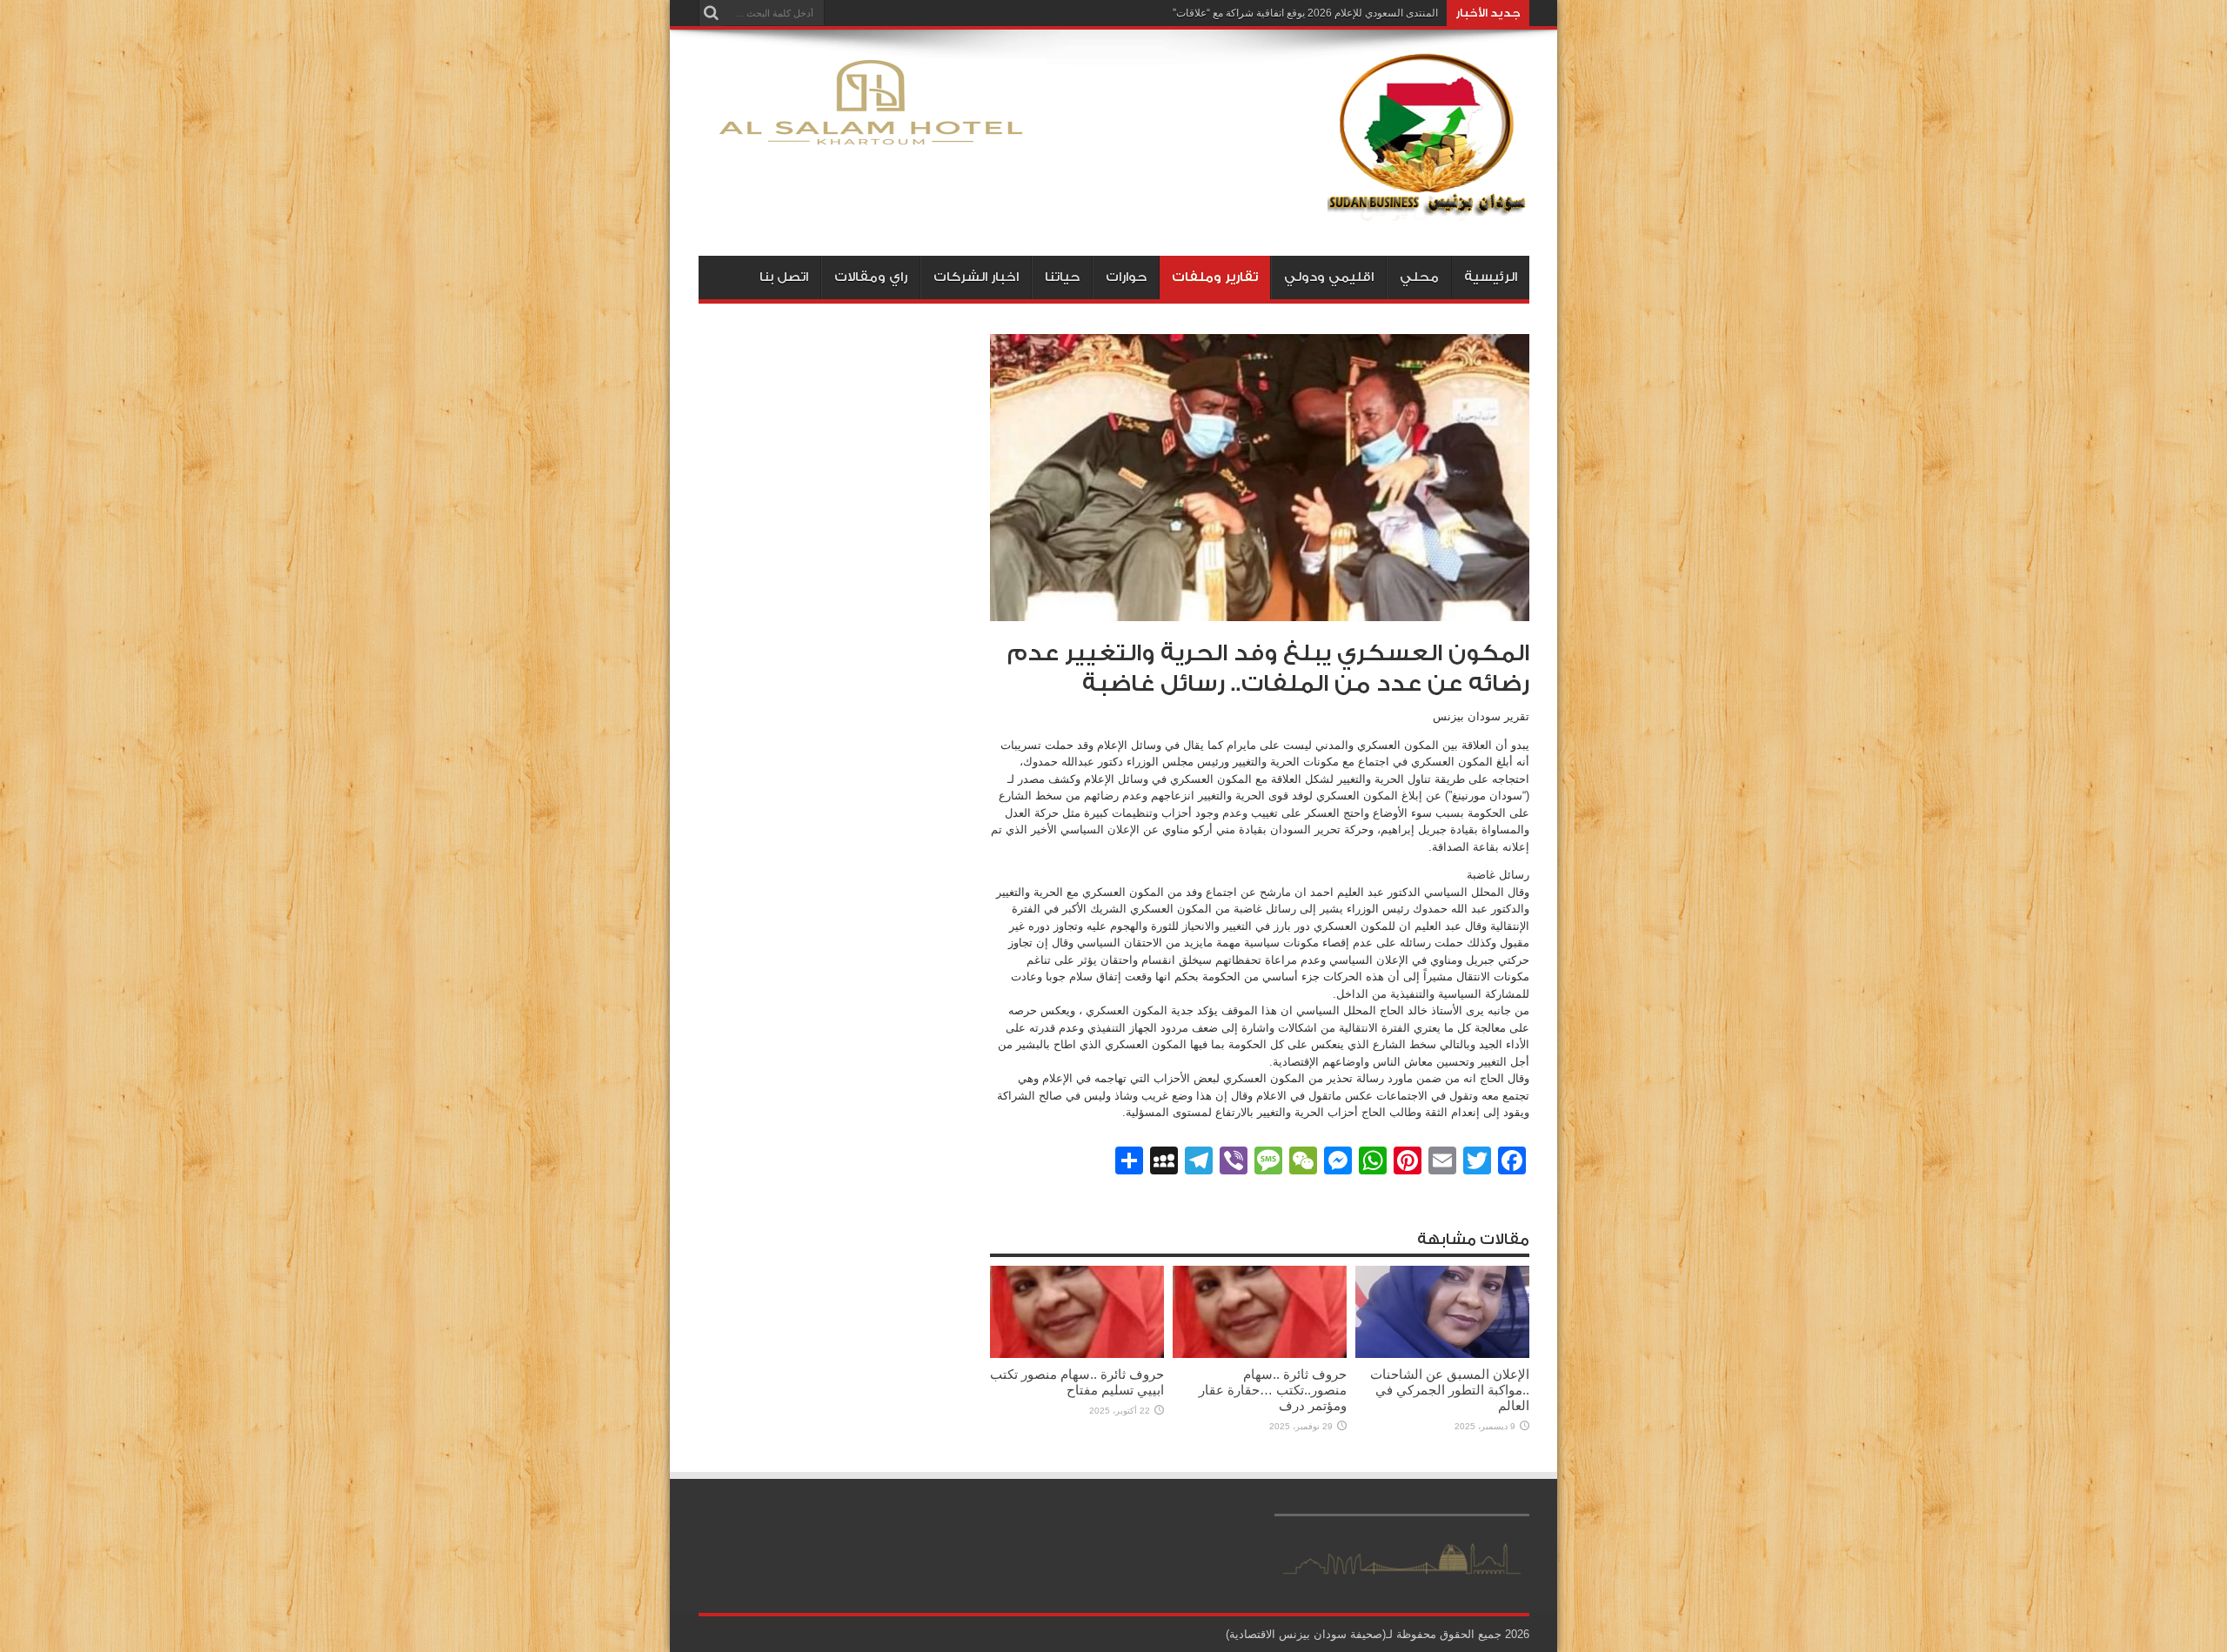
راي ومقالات (871, 277)
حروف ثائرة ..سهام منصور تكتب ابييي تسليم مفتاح (1077, 1382)
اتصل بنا (784, 277)
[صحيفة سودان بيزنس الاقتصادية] (1428, 212)
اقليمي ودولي (1329, 277)
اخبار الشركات (976, 277)
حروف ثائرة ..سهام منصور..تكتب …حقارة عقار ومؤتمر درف (1273, 1390)
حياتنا (1062, 277)
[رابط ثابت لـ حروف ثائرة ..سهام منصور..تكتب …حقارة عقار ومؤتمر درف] (1260, 1354)
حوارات (1126, 277)
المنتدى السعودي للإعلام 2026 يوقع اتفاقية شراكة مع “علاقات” (1305, 13)
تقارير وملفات (1215, 277)
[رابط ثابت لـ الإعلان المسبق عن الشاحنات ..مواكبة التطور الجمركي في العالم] (1442, 1354)
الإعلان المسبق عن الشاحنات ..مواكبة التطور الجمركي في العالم (1450, 1390)
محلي (1419, 277)
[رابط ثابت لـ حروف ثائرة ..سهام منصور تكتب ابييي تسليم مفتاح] (1077, 1354)
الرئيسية (1491, 277)
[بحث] (712, 13)
